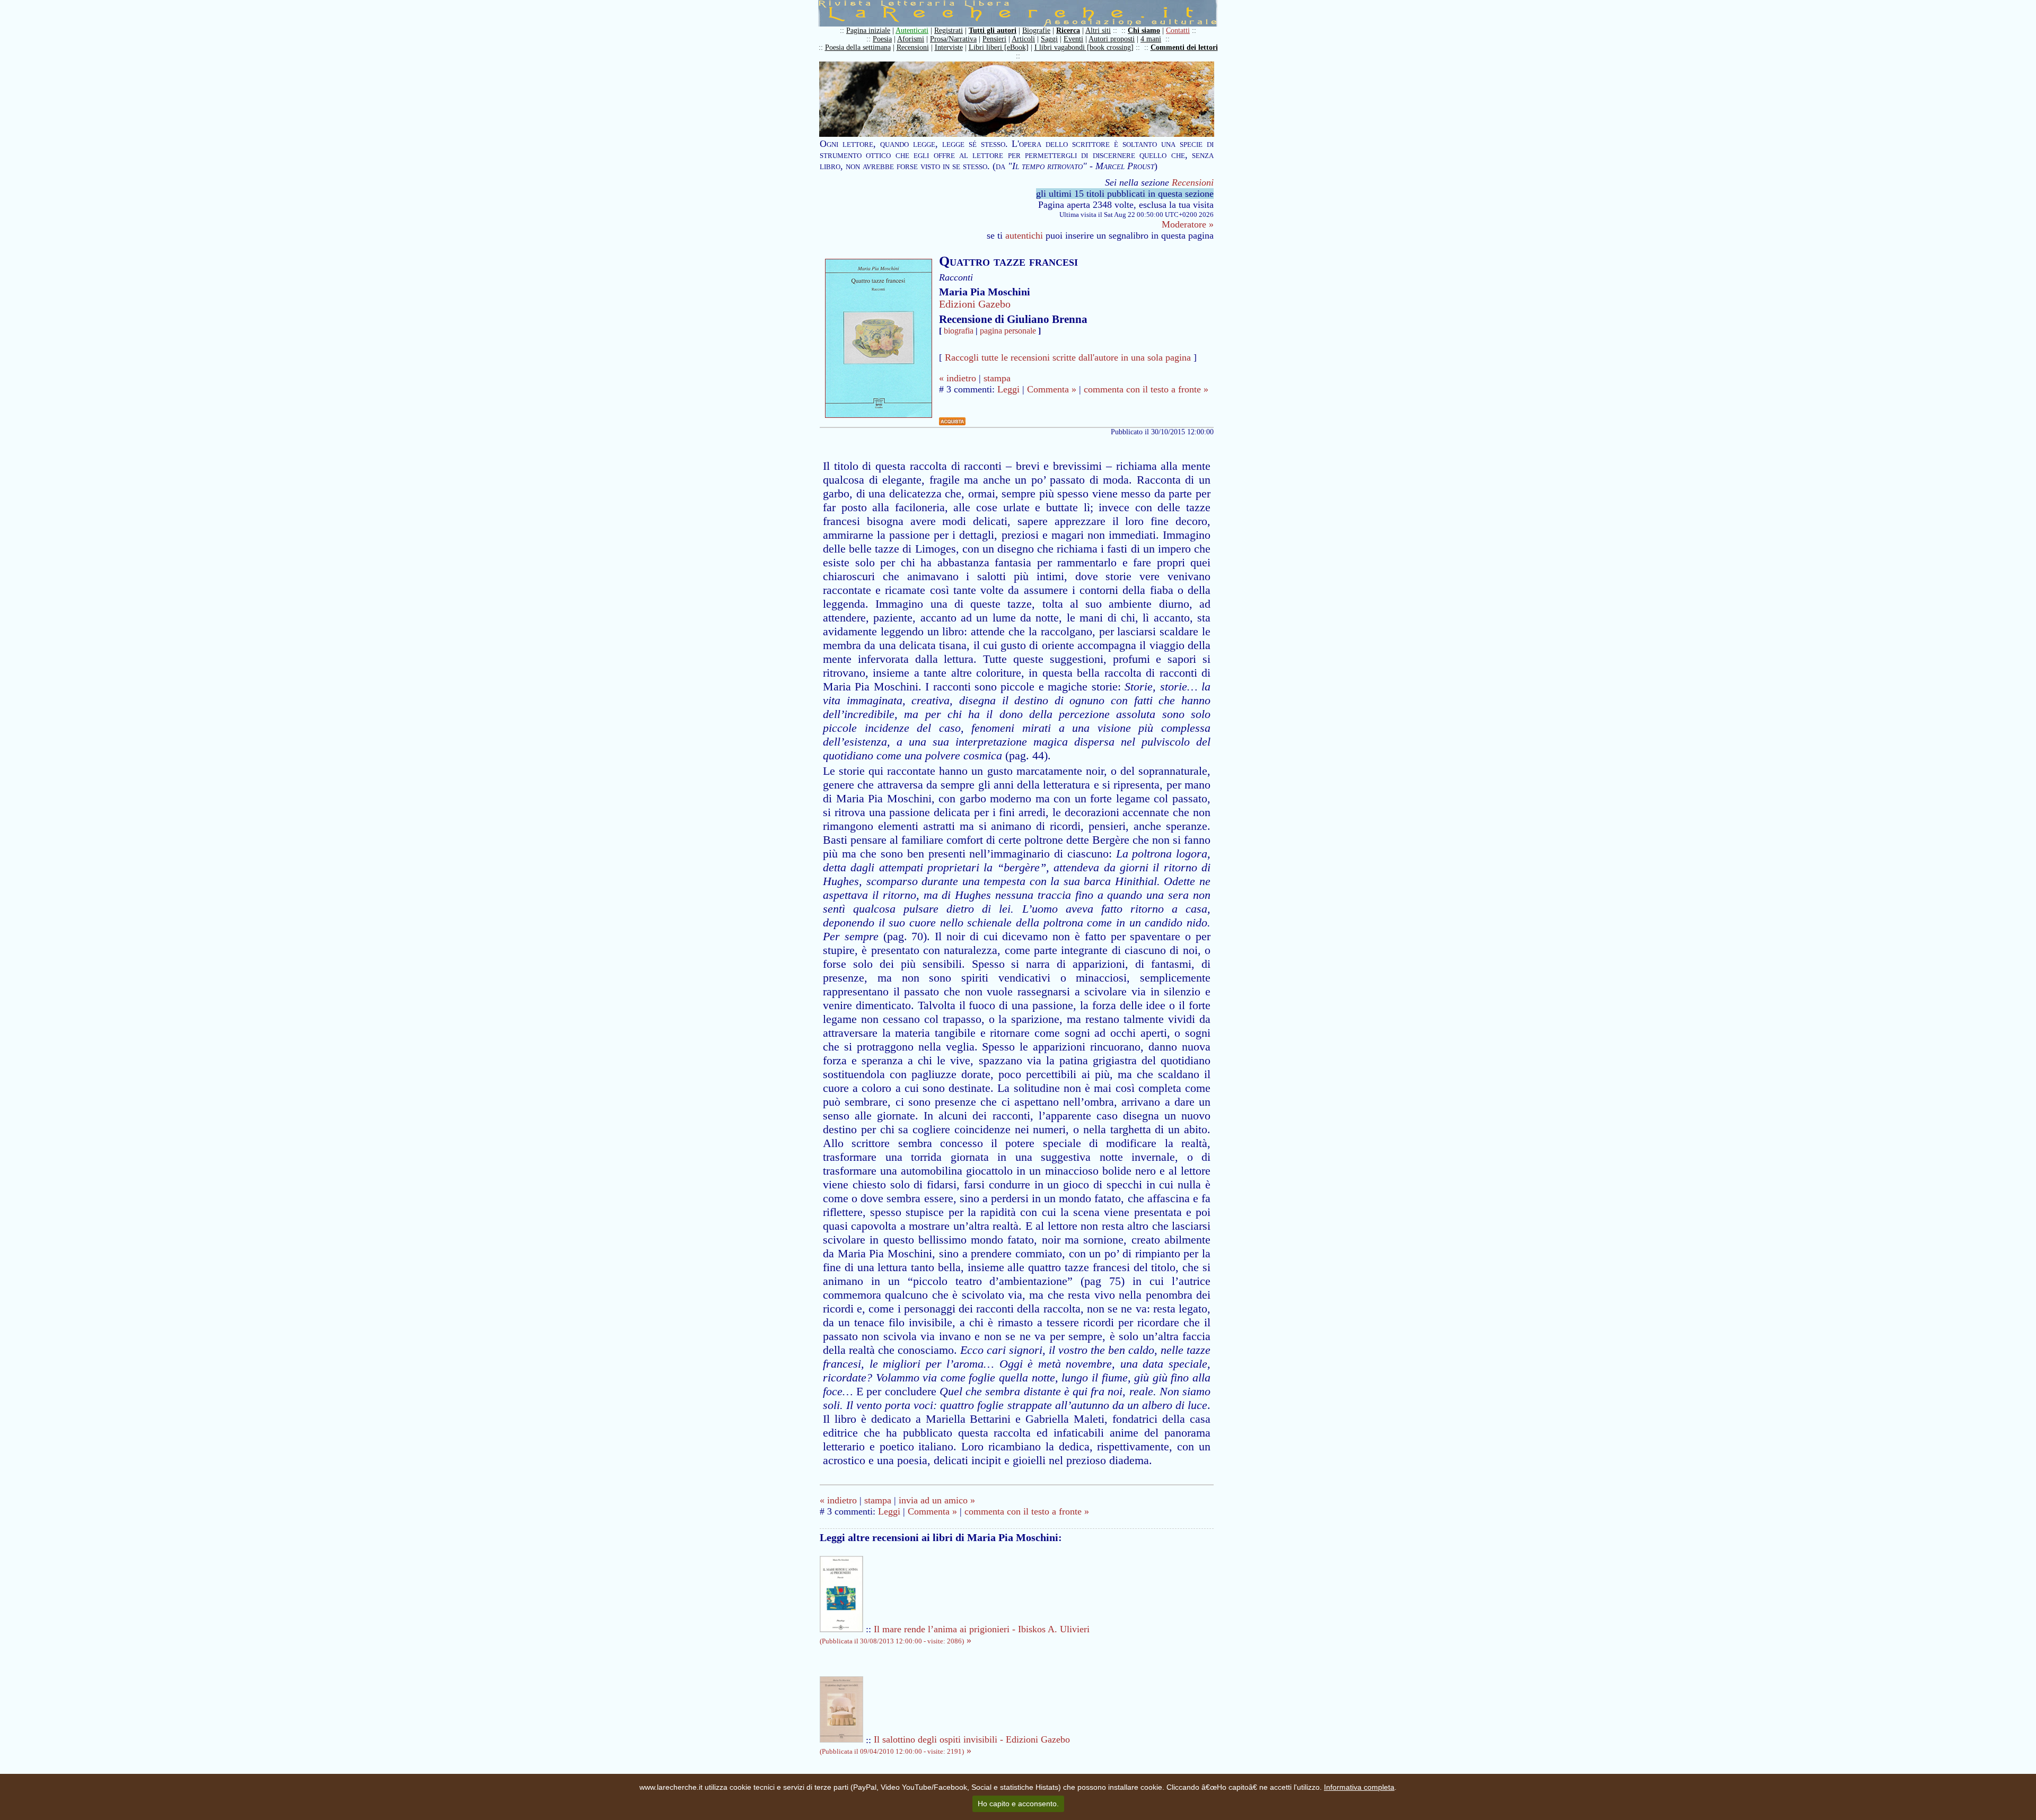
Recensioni (913, 47)
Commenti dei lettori (1184, 47)
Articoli (1023, 39)
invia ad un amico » (937, 1500)
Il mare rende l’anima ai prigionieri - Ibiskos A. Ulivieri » (955, 1635)
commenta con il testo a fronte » (1146, 389)
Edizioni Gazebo (975, 304)
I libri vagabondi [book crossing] (1084, 47)
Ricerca (1068, 30)
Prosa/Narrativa (953, 39)
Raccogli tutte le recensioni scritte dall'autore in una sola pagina (1068, 357)
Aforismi (911, 39)
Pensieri (994, 39)
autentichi (1024, 235)
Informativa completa (1359, 1787)
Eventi (1073, 39)
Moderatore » (1188, 224)
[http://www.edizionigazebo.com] (952, 422)
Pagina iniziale (868, 30)
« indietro (958, 378)
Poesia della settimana (858, 47)
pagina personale (1008, 331)
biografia (959, 331)
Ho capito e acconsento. (1018, 1804)
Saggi (1049, 39)
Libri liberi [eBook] (999, 47)
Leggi (1008, 389)
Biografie (1036, 30)
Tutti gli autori (993, 30)
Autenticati (912, 30)
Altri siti (1098, 30)
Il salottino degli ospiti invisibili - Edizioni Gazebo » (945, 1745)
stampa (997, 378)
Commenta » (1052, 389)
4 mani (1151, 39)
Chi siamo (1144, 30)
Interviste (949, 47)
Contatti (1178, 30)
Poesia (882, 39)
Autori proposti (1112, 39)
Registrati (949, 30)
